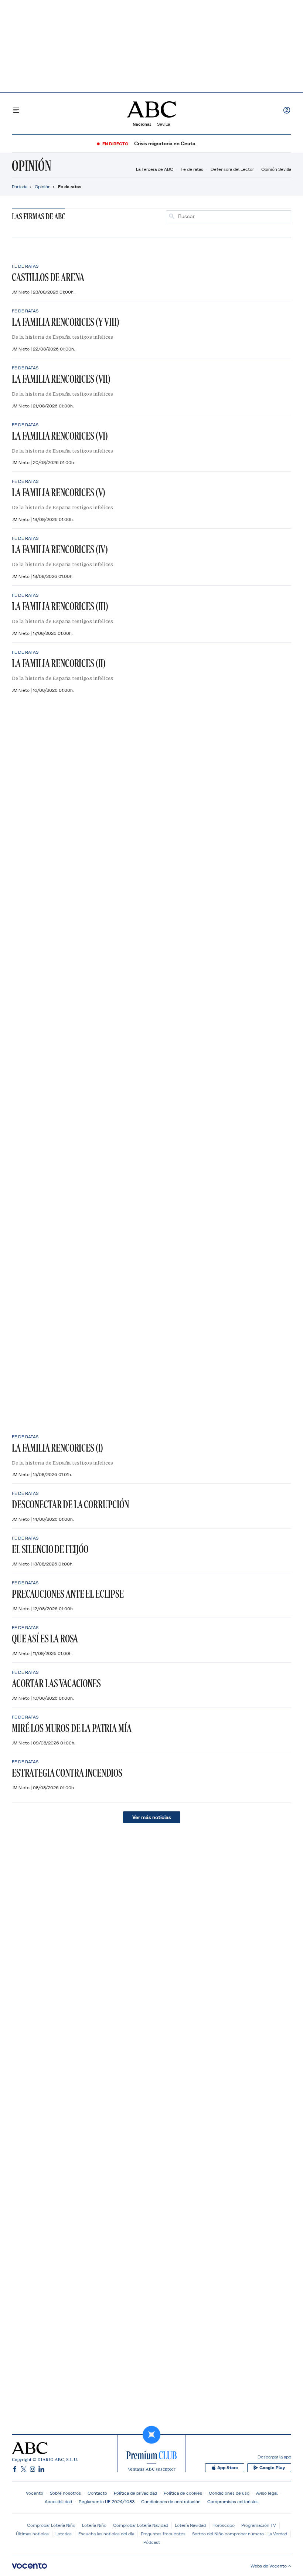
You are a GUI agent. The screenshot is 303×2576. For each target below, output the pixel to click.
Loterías (64, 2534)
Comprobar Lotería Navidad (141, 2525)
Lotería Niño (94, 2525)
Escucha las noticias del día (106, 2534)
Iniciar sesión (287, 110)
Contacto (97, 2493)
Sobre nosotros (65, 2493)
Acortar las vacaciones (56, 1683)
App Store (228, 2468)
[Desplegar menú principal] (16, 110)
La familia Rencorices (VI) (60, 436)
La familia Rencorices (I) (57, 1448)
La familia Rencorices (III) (60, 606)
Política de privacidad (135, 2493)
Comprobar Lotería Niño (51, 2525)
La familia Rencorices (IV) (60, 549)
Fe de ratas (192, 169)
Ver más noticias (152, 1817)
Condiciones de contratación (171, 2501)
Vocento (35, 2493)
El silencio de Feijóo (50, 1549)
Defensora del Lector (232, 169)
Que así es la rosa (45, 1639)
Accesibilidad (58, 2501)
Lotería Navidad (190, 2525)
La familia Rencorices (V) (59, 492)
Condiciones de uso (229, 2493)
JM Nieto (21, 292)
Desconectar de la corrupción (70, 1504)
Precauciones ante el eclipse (68, 1594)
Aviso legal (267, 2493)
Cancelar (278, 216)
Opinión (32, 166)
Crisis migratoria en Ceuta (165, 144)
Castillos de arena (48, 277)
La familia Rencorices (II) (59, 663)
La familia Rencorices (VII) (61, 379)
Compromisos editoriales (233, 2501)
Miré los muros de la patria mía (72, 1728)
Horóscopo (224, 2525)
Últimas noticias (32, 2534)
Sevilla (164, 124)
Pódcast (152, 2542)
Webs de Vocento (269, 2566)
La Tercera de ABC (155, 169)
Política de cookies (183, 2493)
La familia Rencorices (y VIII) (66, 322)
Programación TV (259, 2525)
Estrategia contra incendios (67, 1773)
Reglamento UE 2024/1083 (107, 2501)
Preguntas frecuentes (163, 2534)
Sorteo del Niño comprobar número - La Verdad (240, 2534)
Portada (20, 187)
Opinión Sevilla (276, 169)
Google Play (272, 2468)
